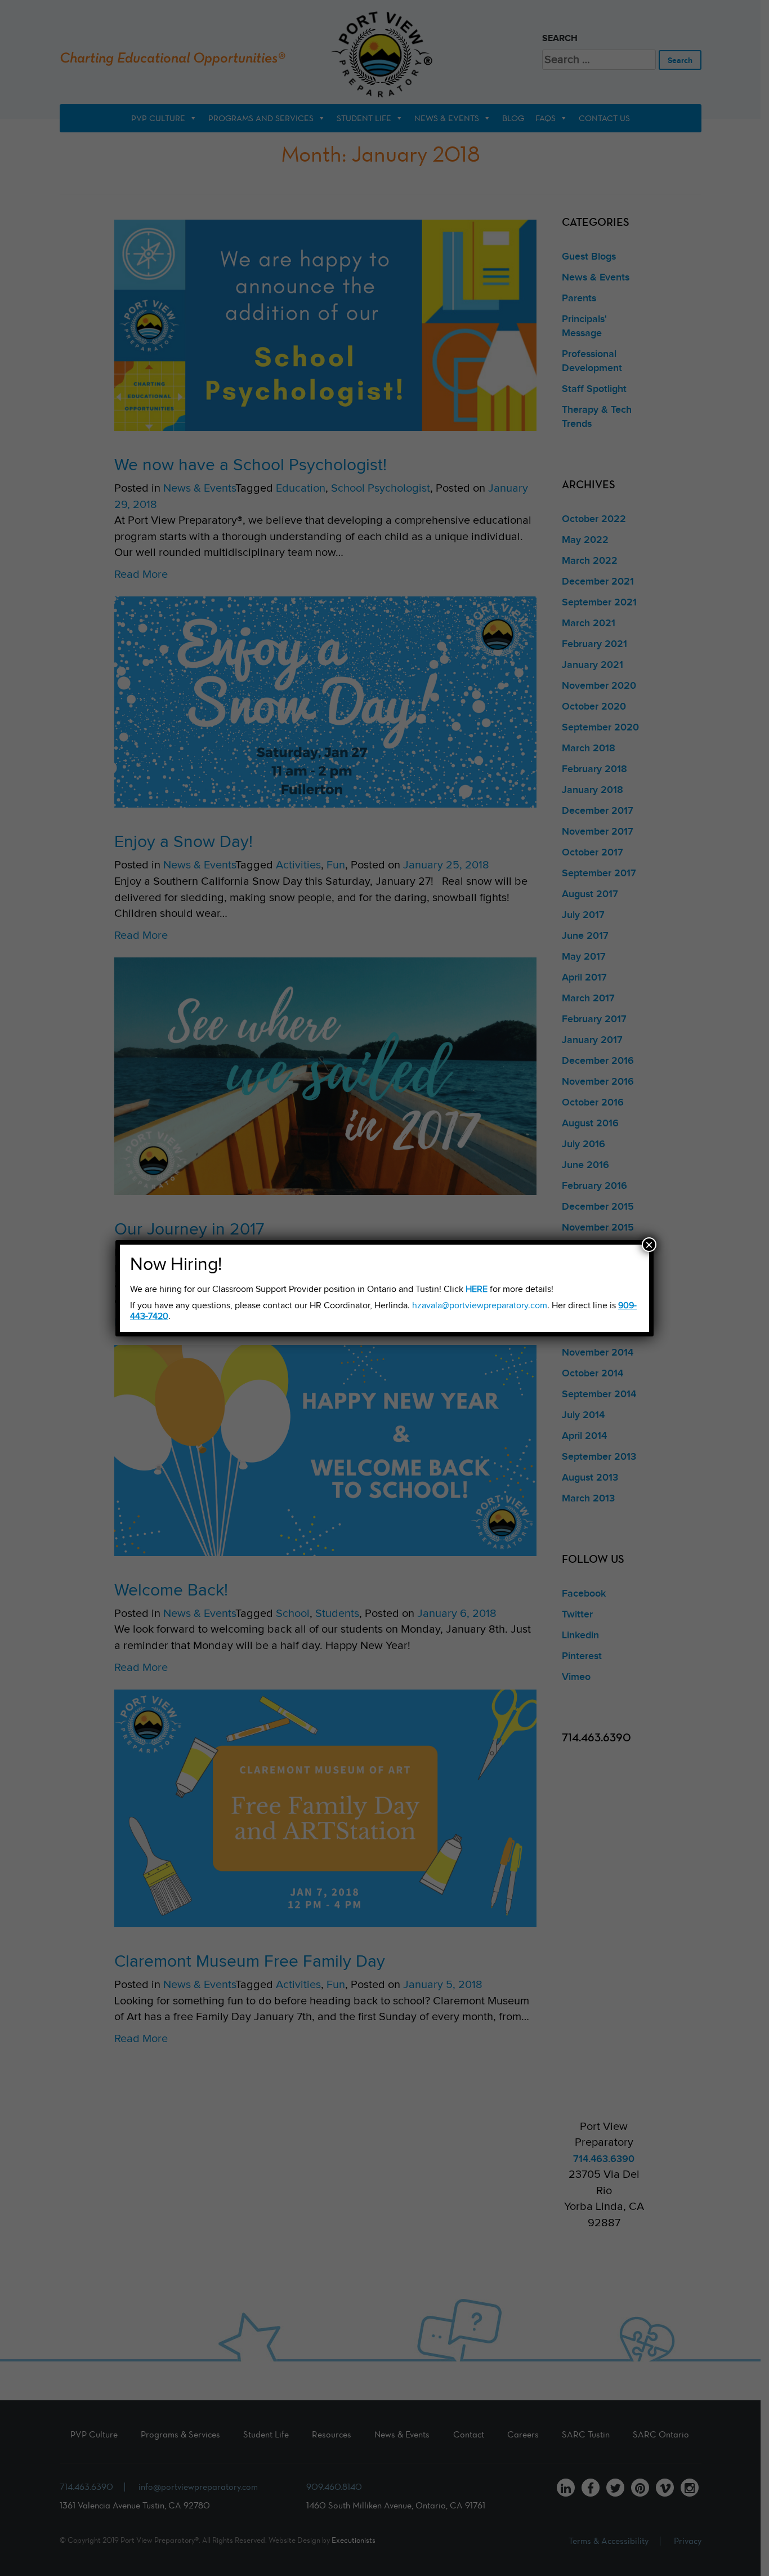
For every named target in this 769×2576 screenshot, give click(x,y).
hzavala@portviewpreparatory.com (480, 1306)
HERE (477, 1289)
